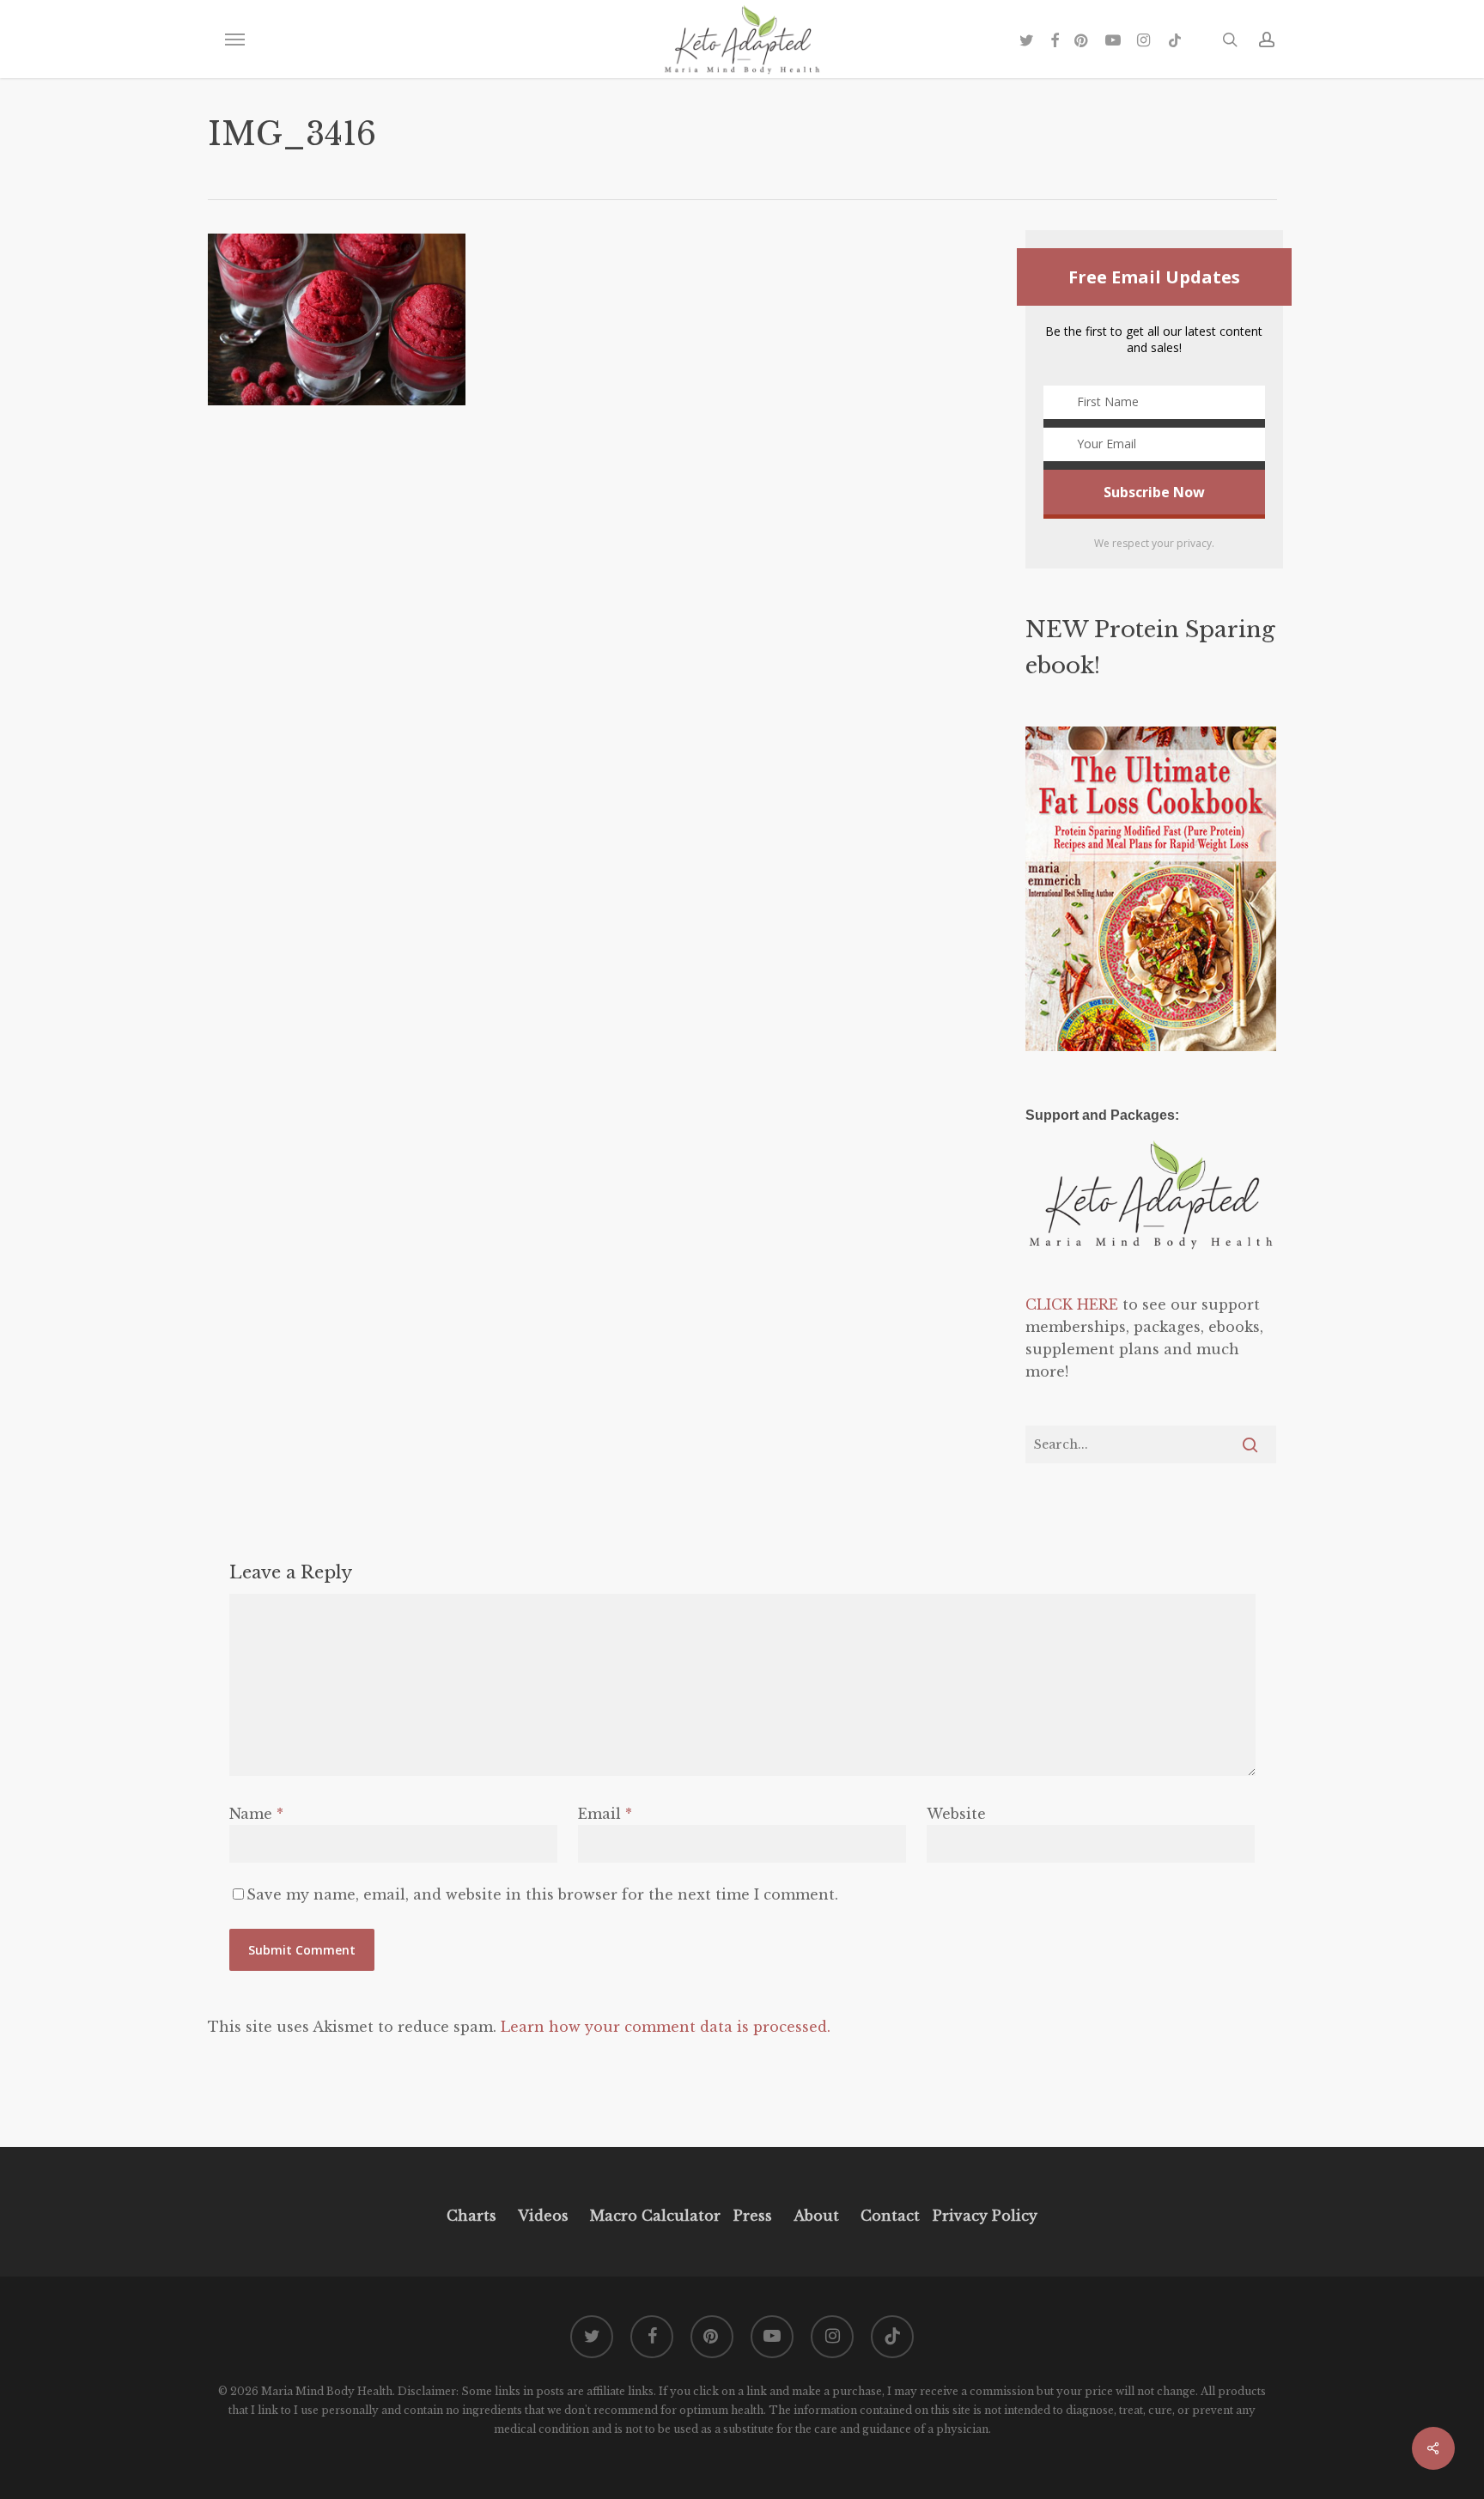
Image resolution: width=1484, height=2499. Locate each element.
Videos (543, 2216)
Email (605, 1814)
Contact (890, 2216)
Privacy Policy (983, 2216)
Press (753, 2216)
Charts (471, 2216)
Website (956, 1814)
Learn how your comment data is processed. (666, 2027)
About (816, 2216)
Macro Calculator (655, 2216)
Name (256, 1814)
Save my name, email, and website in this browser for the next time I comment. (542, 1894)
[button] (234, 40)
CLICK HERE (1072, 1304)
